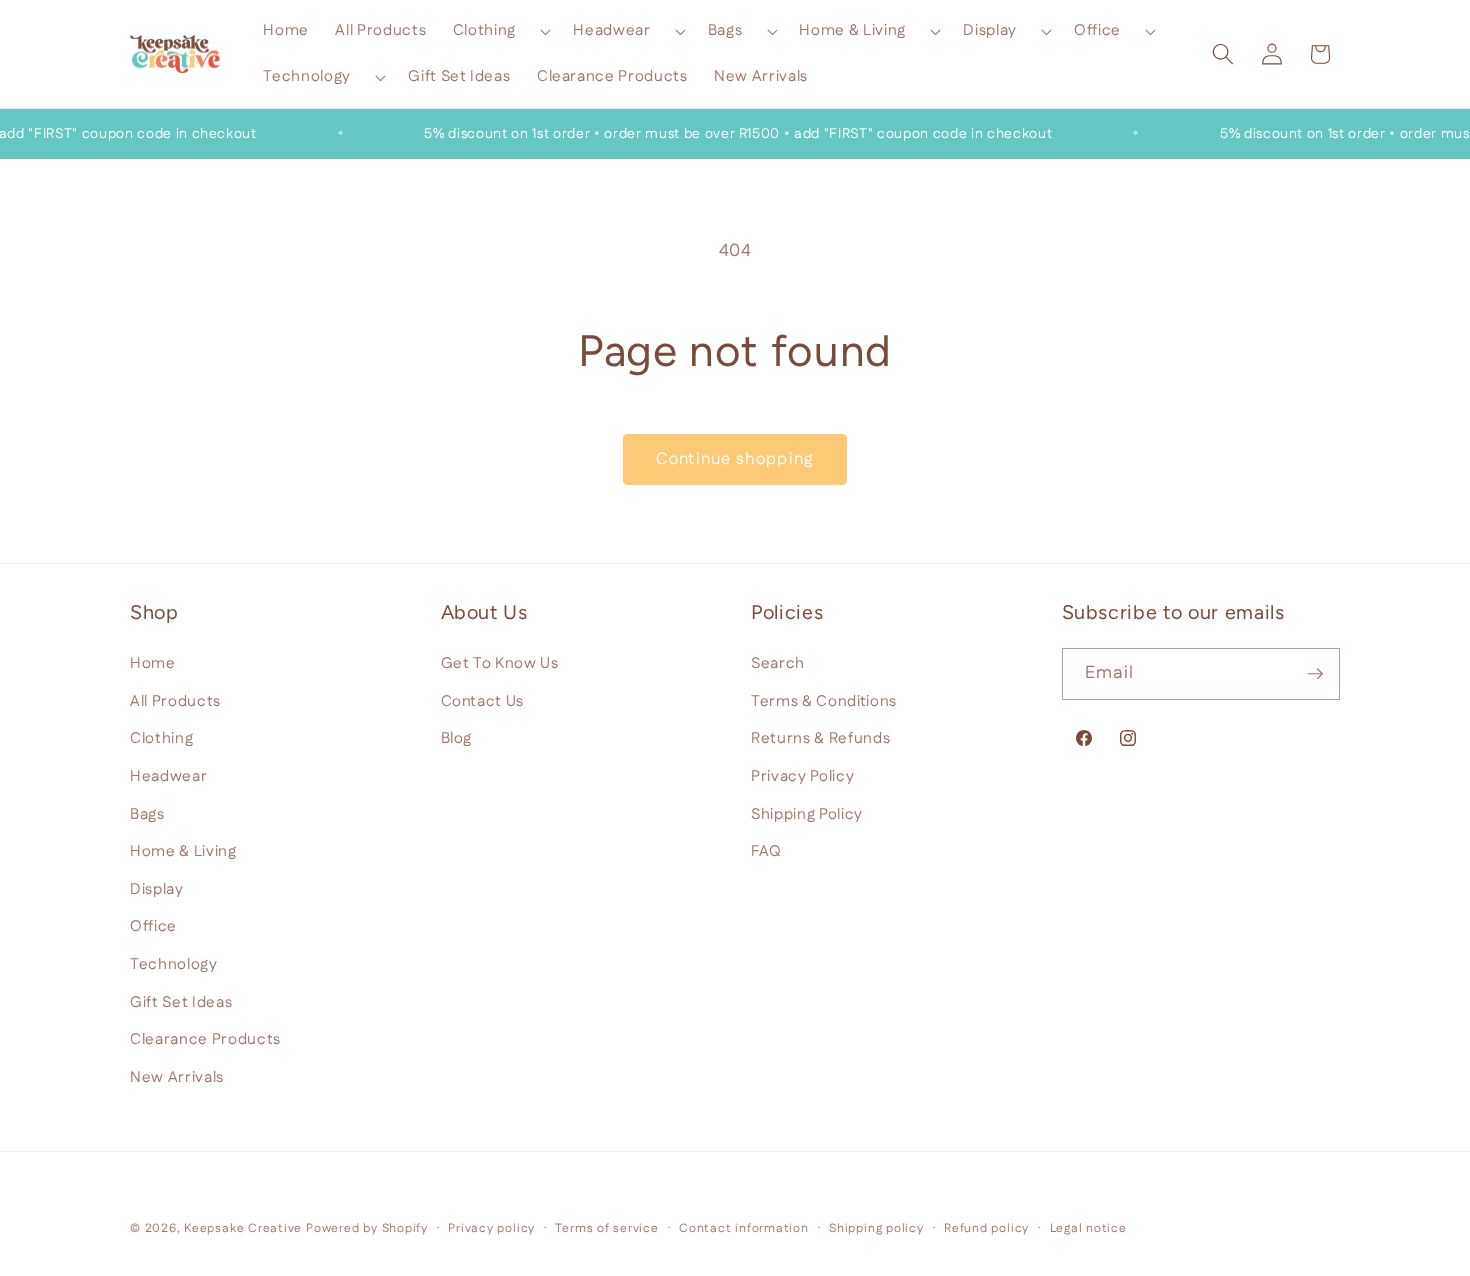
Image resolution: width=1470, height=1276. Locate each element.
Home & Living (183, 851)
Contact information (744, 1228)
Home (153, 663)
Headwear (168, 775)
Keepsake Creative (243, 1228)
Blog (457, 738)
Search (778, 663)
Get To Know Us (500, 663)
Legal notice (1088, 1228)
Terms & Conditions (824, 700)
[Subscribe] (1315, 674)
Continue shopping (735, 459)
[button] (500, 31)
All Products (175, 700)
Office (153, 926)
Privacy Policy (802, 775)
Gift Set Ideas (181, 1001)
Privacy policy (491, 1228)
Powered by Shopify (367, 1228)
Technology (174, 963)
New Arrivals (177, 1076)
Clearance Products (205, 1039)
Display (157, 888)
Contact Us (483, 700)
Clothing (161, 738)
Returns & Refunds (820, 738)
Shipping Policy (807, 813)
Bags (147, 813)
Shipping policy (876, 1228)
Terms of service (606, 1228)
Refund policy (986, 1228)
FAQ (766, 851)
